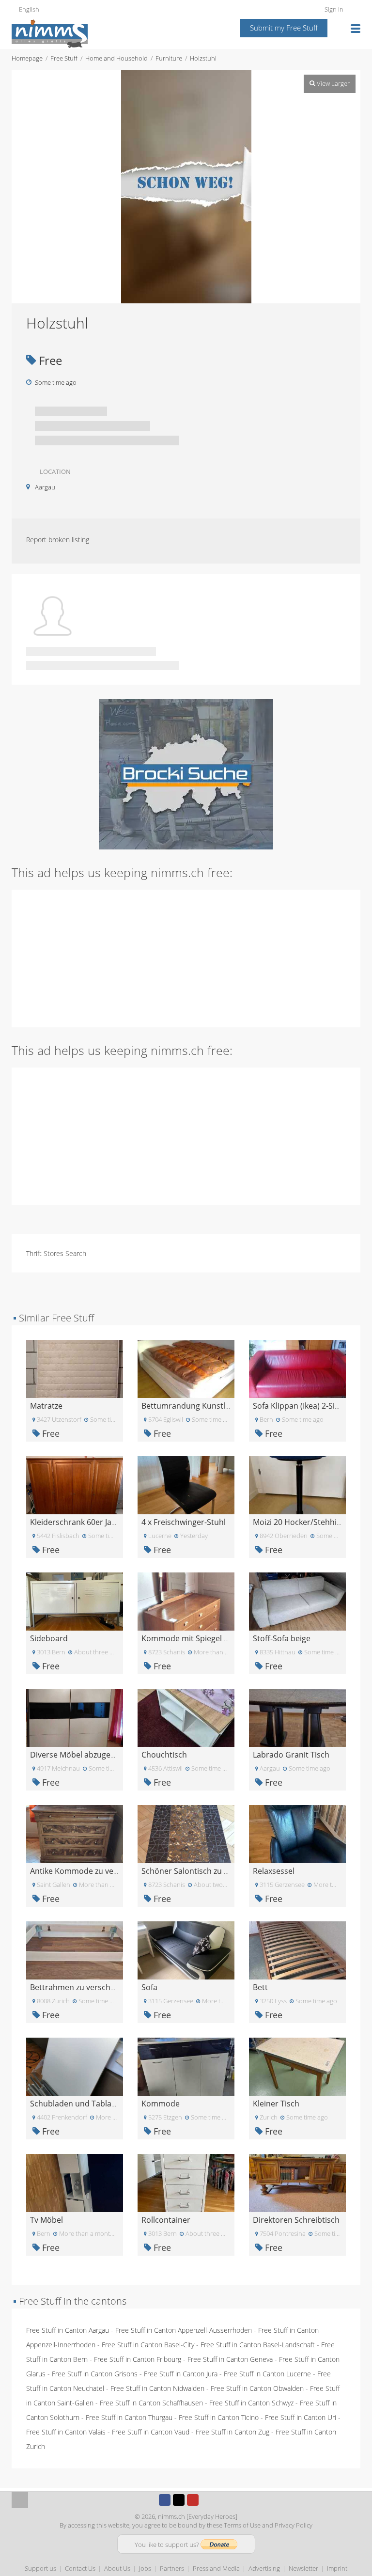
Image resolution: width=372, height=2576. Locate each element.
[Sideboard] (75, 1601)
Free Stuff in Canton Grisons (95, 2374)
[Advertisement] (186, 958)
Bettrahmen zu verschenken (81, 1987)
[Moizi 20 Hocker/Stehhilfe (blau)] (297, 1484)
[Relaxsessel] (297, 1833)
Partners (172, 2568)
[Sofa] (186, 1950)
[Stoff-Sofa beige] (297, 1601)
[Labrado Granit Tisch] (297, 1717)
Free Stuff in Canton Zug (232, 2432)
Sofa (149, 1987)
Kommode (161, 2104)
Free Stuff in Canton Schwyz (251, 2403)
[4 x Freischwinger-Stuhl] (186, 1484)
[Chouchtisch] (186, 1717)
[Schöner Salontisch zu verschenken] (186, 1833)
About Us (117, 2568)
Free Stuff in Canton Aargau (68, 2330)
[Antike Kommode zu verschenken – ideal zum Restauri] (75, 1833)
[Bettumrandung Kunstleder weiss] (186, 1368)
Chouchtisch (164, 1755)
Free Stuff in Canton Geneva (230, 2359)
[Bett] (297, 1950)
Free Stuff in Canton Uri (301, 2417)
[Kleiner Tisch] (297, 2066)
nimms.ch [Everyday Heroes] (198, 2516)
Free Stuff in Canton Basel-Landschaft (258, 2345)
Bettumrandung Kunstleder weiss (203, 1406)
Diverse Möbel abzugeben (77, 1755)
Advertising (264, 2568)
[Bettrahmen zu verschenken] (75, 1950)
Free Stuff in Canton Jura (181, 2374)
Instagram (207, 2500)
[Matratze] (75, 1368)
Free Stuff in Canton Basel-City (148, 2345)
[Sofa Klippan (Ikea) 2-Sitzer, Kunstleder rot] (297, 1368)
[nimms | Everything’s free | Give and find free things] (50, 33)
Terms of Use (242, 2525)
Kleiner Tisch (276, 2104)
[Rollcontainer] (186, 2182)
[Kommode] (186, 2066)
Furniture (169, 58)
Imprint (337, 2568)
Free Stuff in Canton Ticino (219, 2417)
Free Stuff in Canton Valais (66, 2432)
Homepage (27, 58)
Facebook (165, 2500)
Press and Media (216, 2568)
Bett (260, 1987)
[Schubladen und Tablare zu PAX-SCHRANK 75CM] (75, 2066)
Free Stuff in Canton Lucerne (267, 2374)
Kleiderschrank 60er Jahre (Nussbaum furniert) (115, 1522)
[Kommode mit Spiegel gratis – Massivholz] (186, 1601)
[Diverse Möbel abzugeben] (75, 1717)
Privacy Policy (294, 2525)
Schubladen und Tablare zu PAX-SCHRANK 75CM (118, 2104)
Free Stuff (64, 58)
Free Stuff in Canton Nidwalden (157, 2388)
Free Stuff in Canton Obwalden (257, 2388)
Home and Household (116, 58)
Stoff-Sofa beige (282, 1638)
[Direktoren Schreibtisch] (297, 2182)
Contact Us (80, 2568)
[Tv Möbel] (75, 2182)
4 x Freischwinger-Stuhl (184, 1522)
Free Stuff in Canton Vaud (151, 2432)
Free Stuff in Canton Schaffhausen (151, 2403)
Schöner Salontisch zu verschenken (206, 1871)
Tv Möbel (46, 2220)
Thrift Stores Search (56, 1253)
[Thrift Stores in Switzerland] (186, 774)
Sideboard (49, 1638)
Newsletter (303, 2568)
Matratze (46, 1406)
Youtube (193, 2500)
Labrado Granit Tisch (291, 1755)
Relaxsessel (274, 1871)
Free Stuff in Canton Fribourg (138, 2359)
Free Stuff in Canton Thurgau (129, 2417)
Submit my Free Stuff (284, 28)
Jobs (145, 2568)
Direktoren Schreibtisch (296, 2220)
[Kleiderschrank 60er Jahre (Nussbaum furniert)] (75, 1484)
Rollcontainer (166, 2220)
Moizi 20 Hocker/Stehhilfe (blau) (310, 1522)
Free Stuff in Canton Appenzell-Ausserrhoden (184, 2330)
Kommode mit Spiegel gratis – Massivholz (217, 1638)
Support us (40, 2568)
